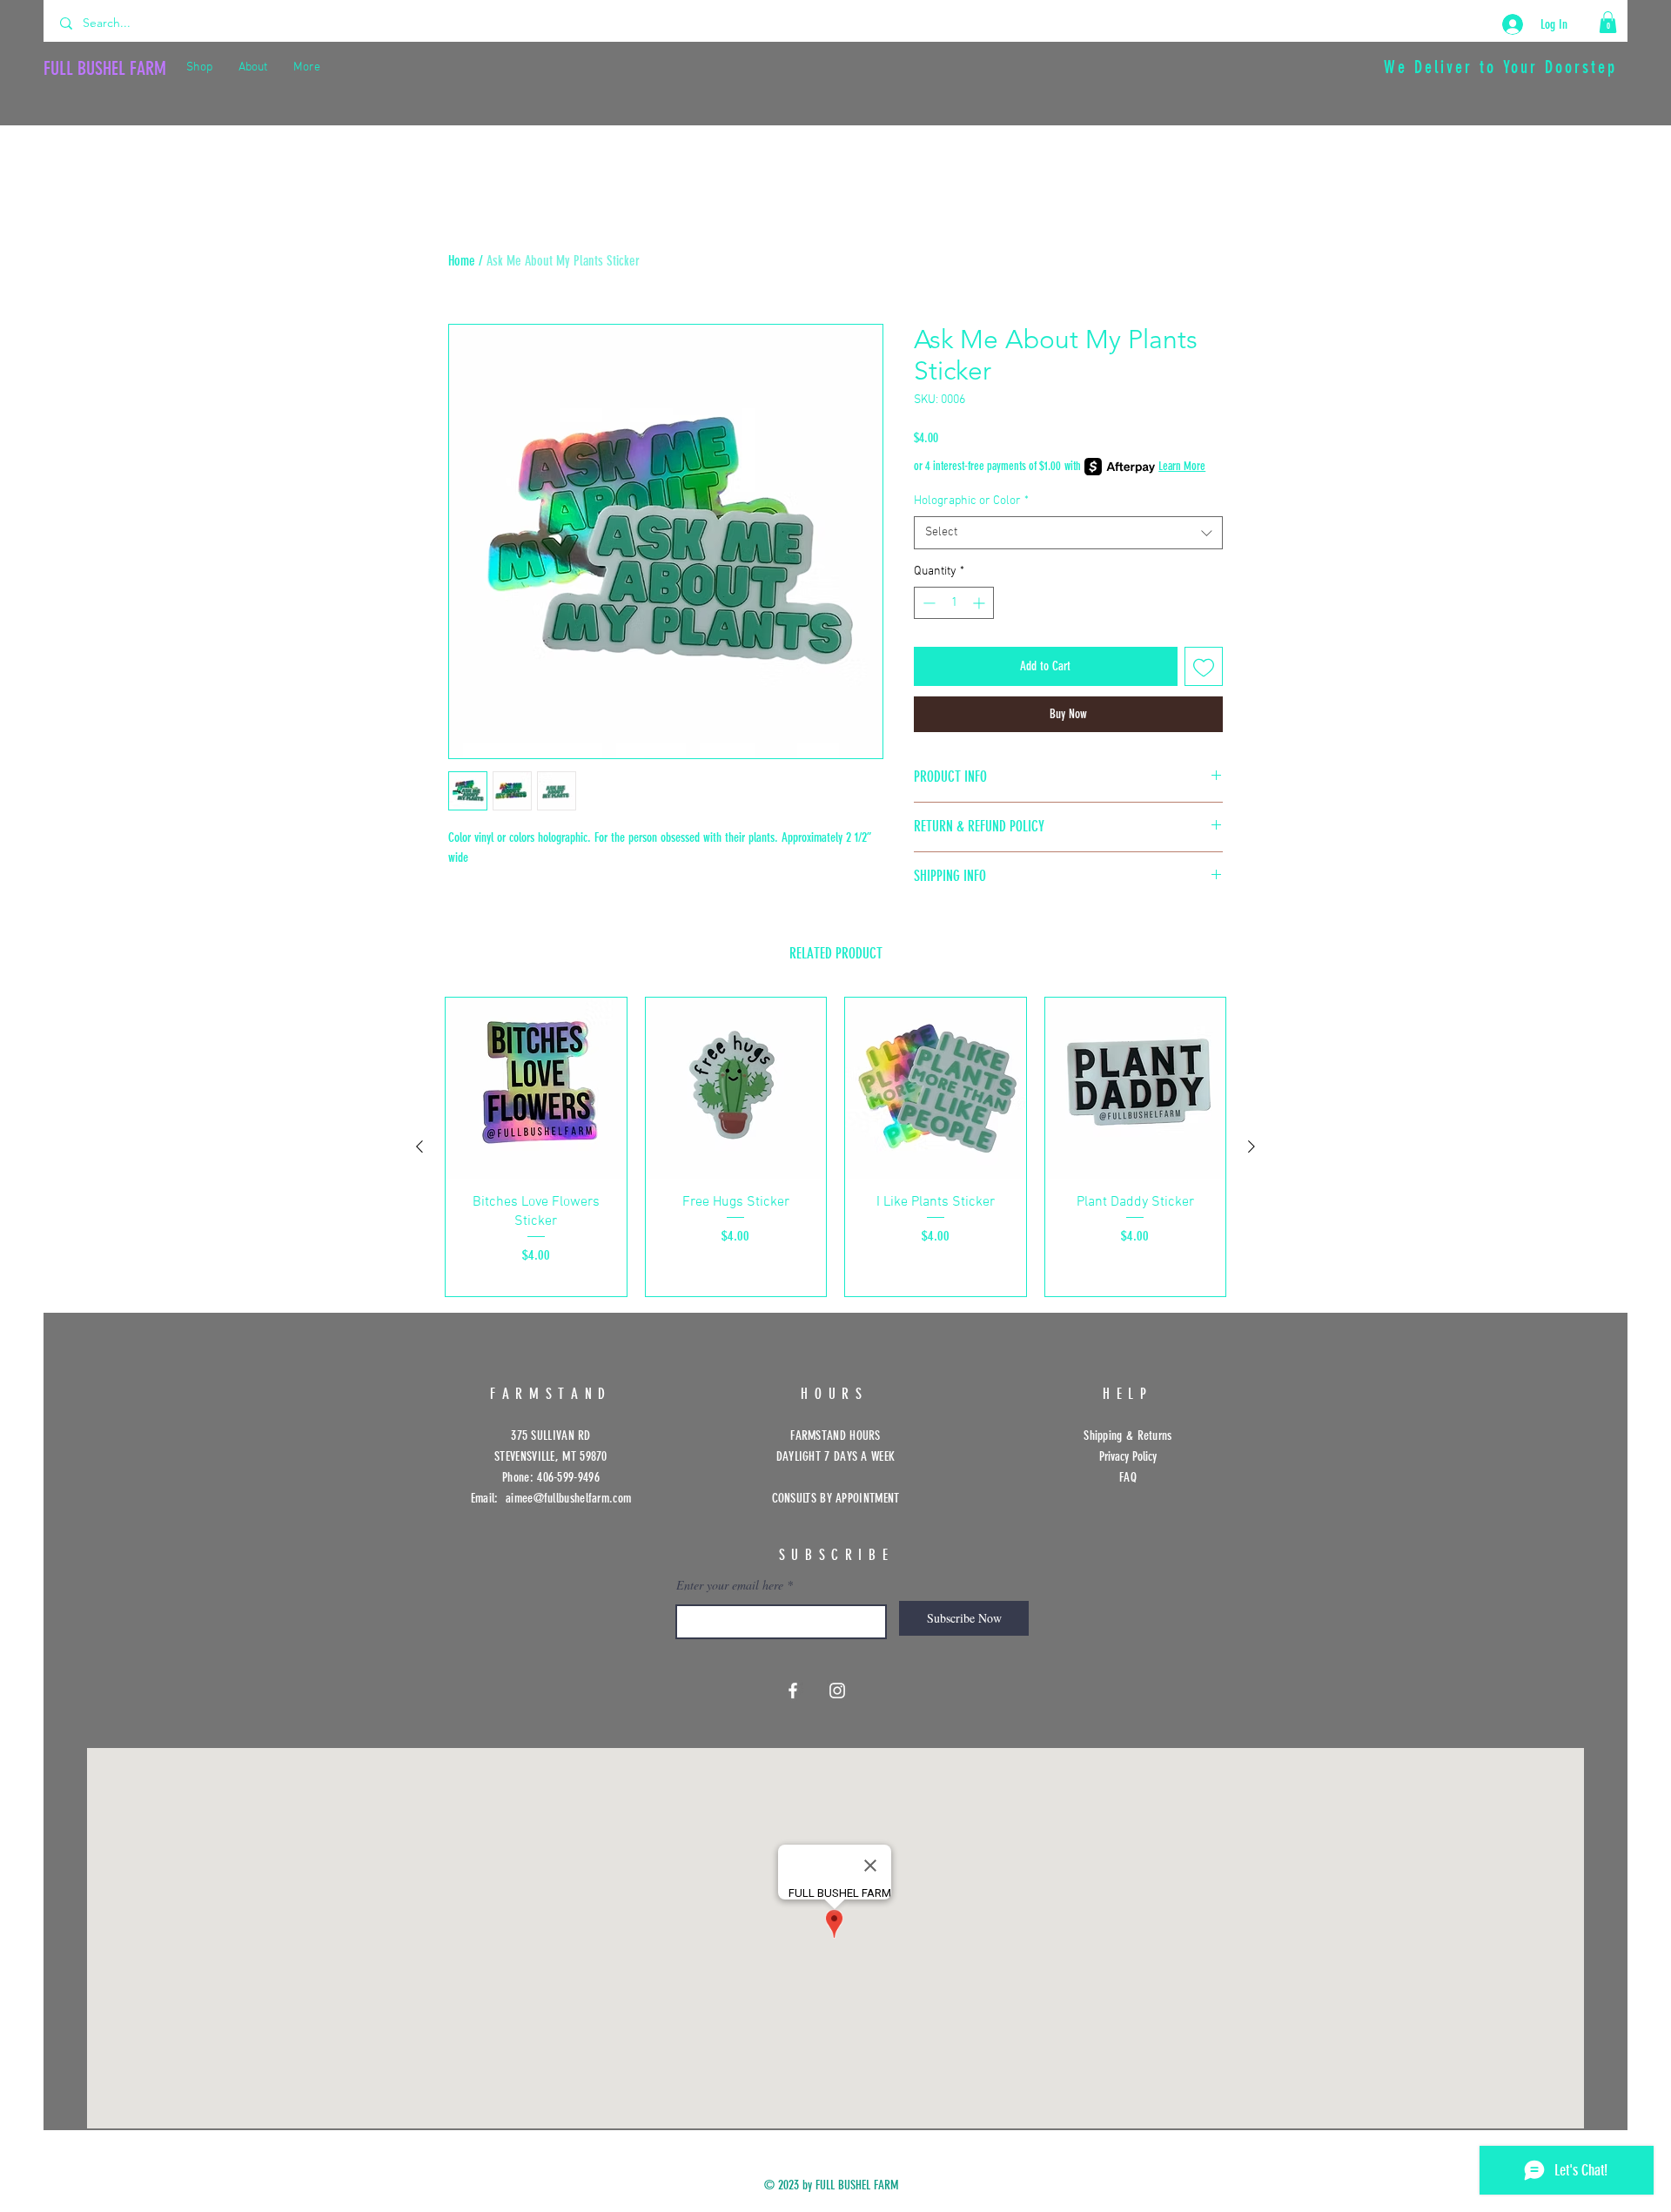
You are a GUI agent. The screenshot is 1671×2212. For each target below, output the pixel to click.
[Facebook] (793, 1691)
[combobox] (1068, 533)
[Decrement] (927, 603)
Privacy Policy (1128, 1456)
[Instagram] (837, 1691)
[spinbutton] (954, 603)
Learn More (1182, 466)
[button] (1608, 22)
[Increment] (980, 603)
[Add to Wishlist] (1204, 666)
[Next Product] (1252, 1146)
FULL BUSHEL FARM (105, 68)
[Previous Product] (419, 1146)
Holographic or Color (971, 501)
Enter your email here (730, 1585)
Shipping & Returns (1127, 1435)
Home (462, 261)
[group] (835, 1147)
